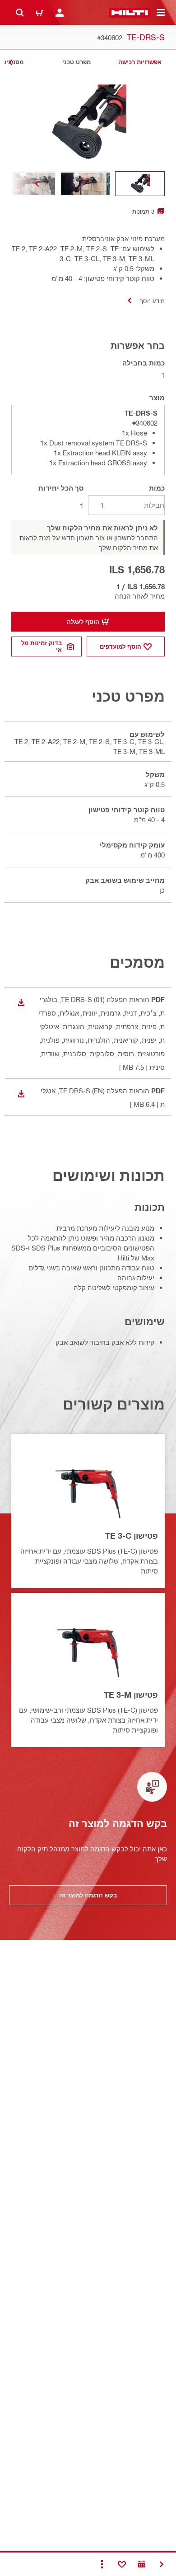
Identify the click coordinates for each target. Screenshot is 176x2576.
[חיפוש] (20, 13)
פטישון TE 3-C (132, 1536)
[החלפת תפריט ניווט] (161, 13)
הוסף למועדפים (120, 646)
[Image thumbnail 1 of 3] (140, 184)
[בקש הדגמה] (142, 2564)
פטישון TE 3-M (131, 1695)
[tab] (140, 62)
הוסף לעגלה (83, 622)
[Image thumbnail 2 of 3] (85, 184)
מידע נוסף (152, 301)
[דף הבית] (130, 13)
